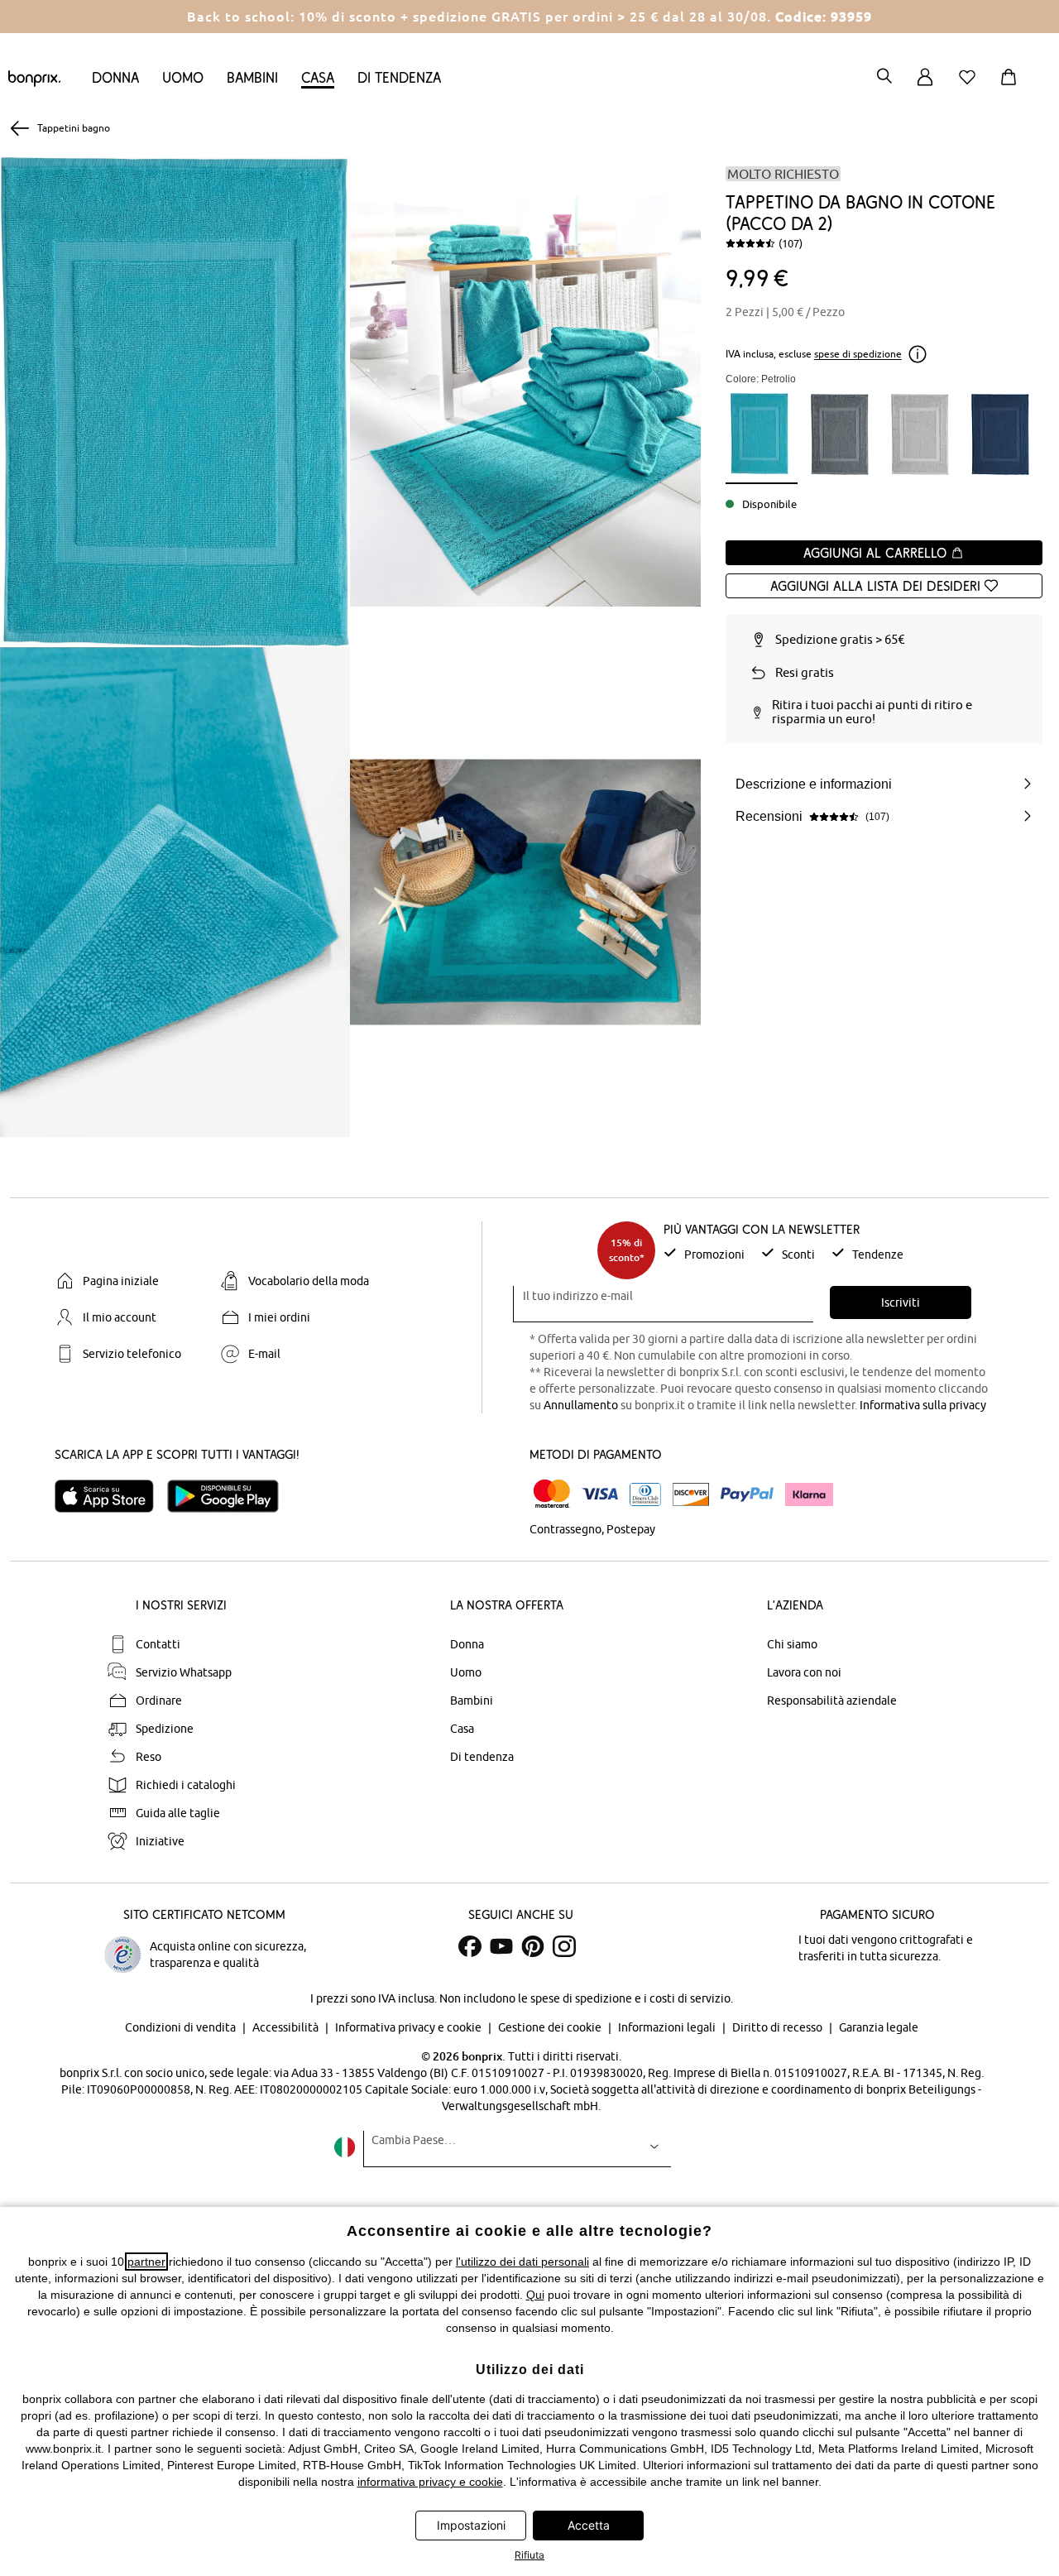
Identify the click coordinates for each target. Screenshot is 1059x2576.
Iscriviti (901, 1302)
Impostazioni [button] (471, 2525)
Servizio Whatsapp (184, 1672)
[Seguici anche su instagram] (564, 1946)
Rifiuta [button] (529, 2555)
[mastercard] (552, 1494)
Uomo (183, 77)
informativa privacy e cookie (430, 2482)
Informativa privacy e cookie (410, 2027)
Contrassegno (565, 1529)
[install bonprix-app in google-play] (230, 1496)
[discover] (691, 1494)
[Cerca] (884, 77)
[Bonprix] (34, 83)
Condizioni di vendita (182, 2027)
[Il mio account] (925, 86)
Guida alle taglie (178, 1813)
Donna (115, 77)
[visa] (600, 1494)
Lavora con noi (804, 1672)
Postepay (631, 1529)
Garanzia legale (879, 2027)
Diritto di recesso (779, 2027)
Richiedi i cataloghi (186, 1785)
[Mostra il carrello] (1012, 86)
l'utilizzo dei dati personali (522, 2262)
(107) (791, 243)
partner (146, 2262)
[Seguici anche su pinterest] (533, 1946)
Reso (149, 1757)
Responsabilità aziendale (832, 1701)
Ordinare (159, 1701)
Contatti (158, 1644)
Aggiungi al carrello (877, 553)
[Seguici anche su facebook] (470, 1946)
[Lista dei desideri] (970, 86)
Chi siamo (792, 1644)
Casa (318, 77)
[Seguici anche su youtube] (501, 1946)
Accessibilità (287, 2027)
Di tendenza (399, 77)
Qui (535, 2295)
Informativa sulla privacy (923, 1405)
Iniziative (160, 1841)
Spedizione (165, 1729)
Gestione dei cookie (551, 2027)
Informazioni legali (668, 2027)
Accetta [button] (589, 2525)
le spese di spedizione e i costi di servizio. (625, 1998)
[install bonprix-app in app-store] (111, 1496)
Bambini (252, 77)
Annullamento (581, 1405)
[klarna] (809, 1494)
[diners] (645, 1494)
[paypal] (747, 1494)
